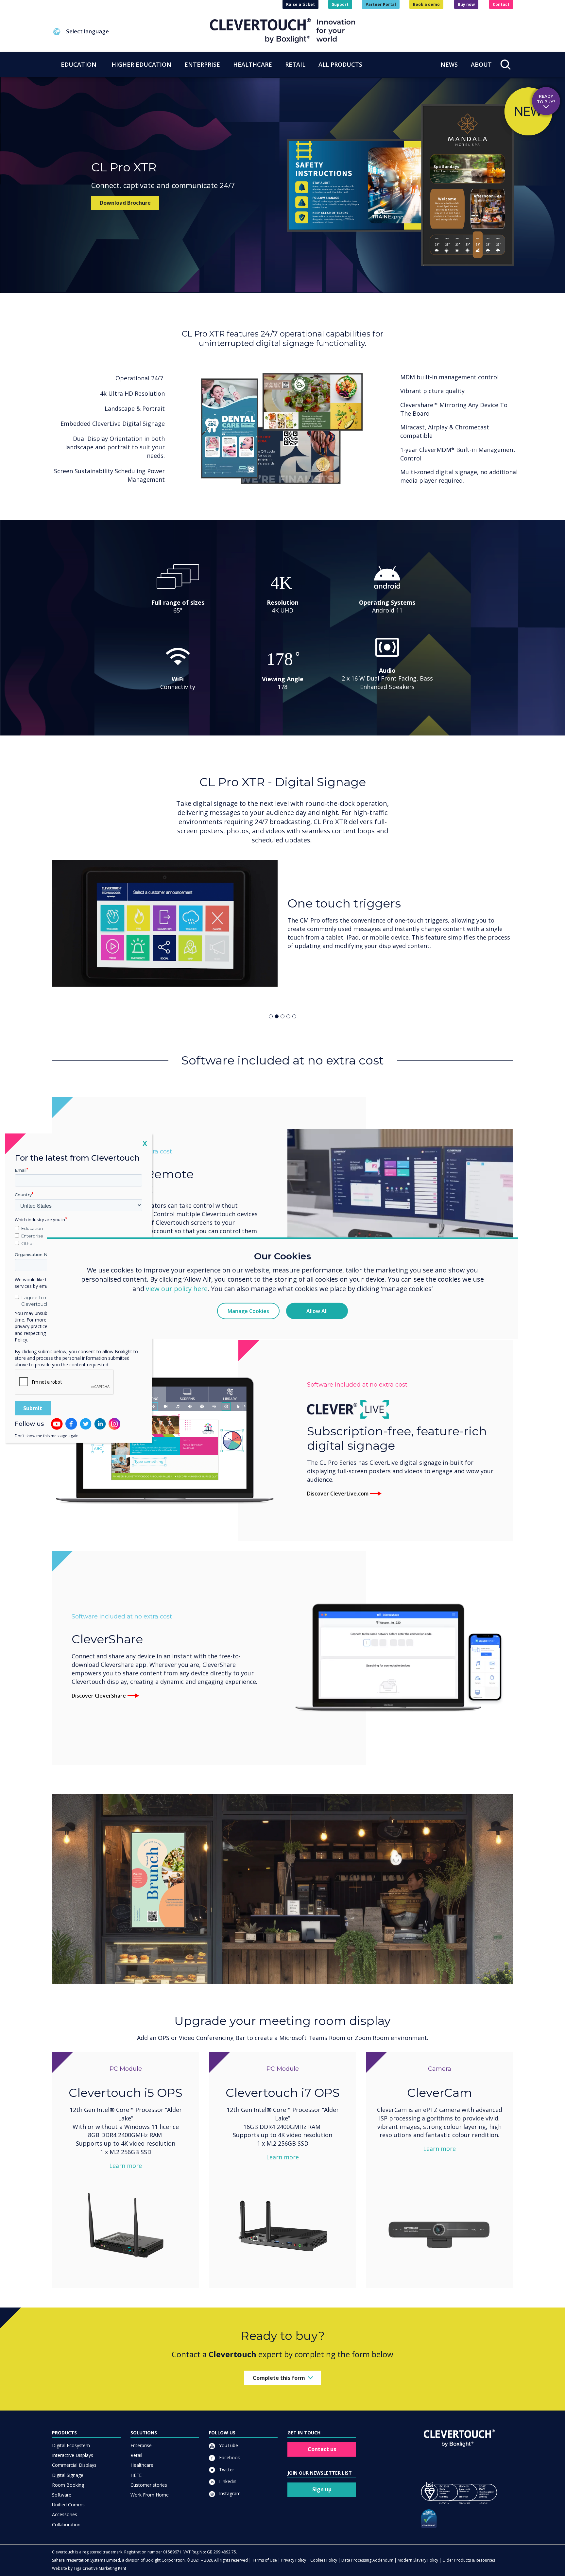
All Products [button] (340, 64)
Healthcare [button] (253, 64)
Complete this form (279, 2377)
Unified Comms (68, 2505)
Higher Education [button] (141, 64)
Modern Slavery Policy (418, 2560)
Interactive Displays (73, 2455)
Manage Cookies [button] (248, 1311)
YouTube (228, 2445)
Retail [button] (295, 64)
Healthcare (142, 2465)
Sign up (322, 2489)
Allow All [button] (317, 1311)
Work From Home (150, 2495)
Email (21, 1170)
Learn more (126, 2166)
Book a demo (426, 4)
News (449, 64)
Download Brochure (125, 203)
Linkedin (227, 2481)
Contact (501, 4)
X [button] (145, 1143)
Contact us (322, 2449)
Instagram (229, 2493)
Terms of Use (265, 2560)
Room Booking (68, 2485)
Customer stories (149, 2485)
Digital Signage (68, 2475)
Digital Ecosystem (71, 2445)
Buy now (466, 4)
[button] (131, 32)
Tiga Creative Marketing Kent (100, 2568)
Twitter (226, 2470)
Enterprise (141, 2445)
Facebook (229, 2457)
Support (340, 4)
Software (62, 2495)
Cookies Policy (324, 2560)
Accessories (65, 2514)
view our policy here (177, 1289)
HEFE (136, 2475)
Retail (136, 2455)
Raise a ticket (300, 4)
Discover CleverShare (99, 1696)
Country (23, 1195)
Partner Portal (381, 4)
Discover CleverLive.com (338, 1494)
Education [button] (79, 64)
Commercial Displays (74, 2465)
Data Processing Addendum (367, 2560)
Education (32, 1228)
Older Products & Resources (469, 2560)
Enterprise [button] (202, 64)
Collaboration (66, 2524)
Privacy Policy (294, 2560)
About (481, 64)
